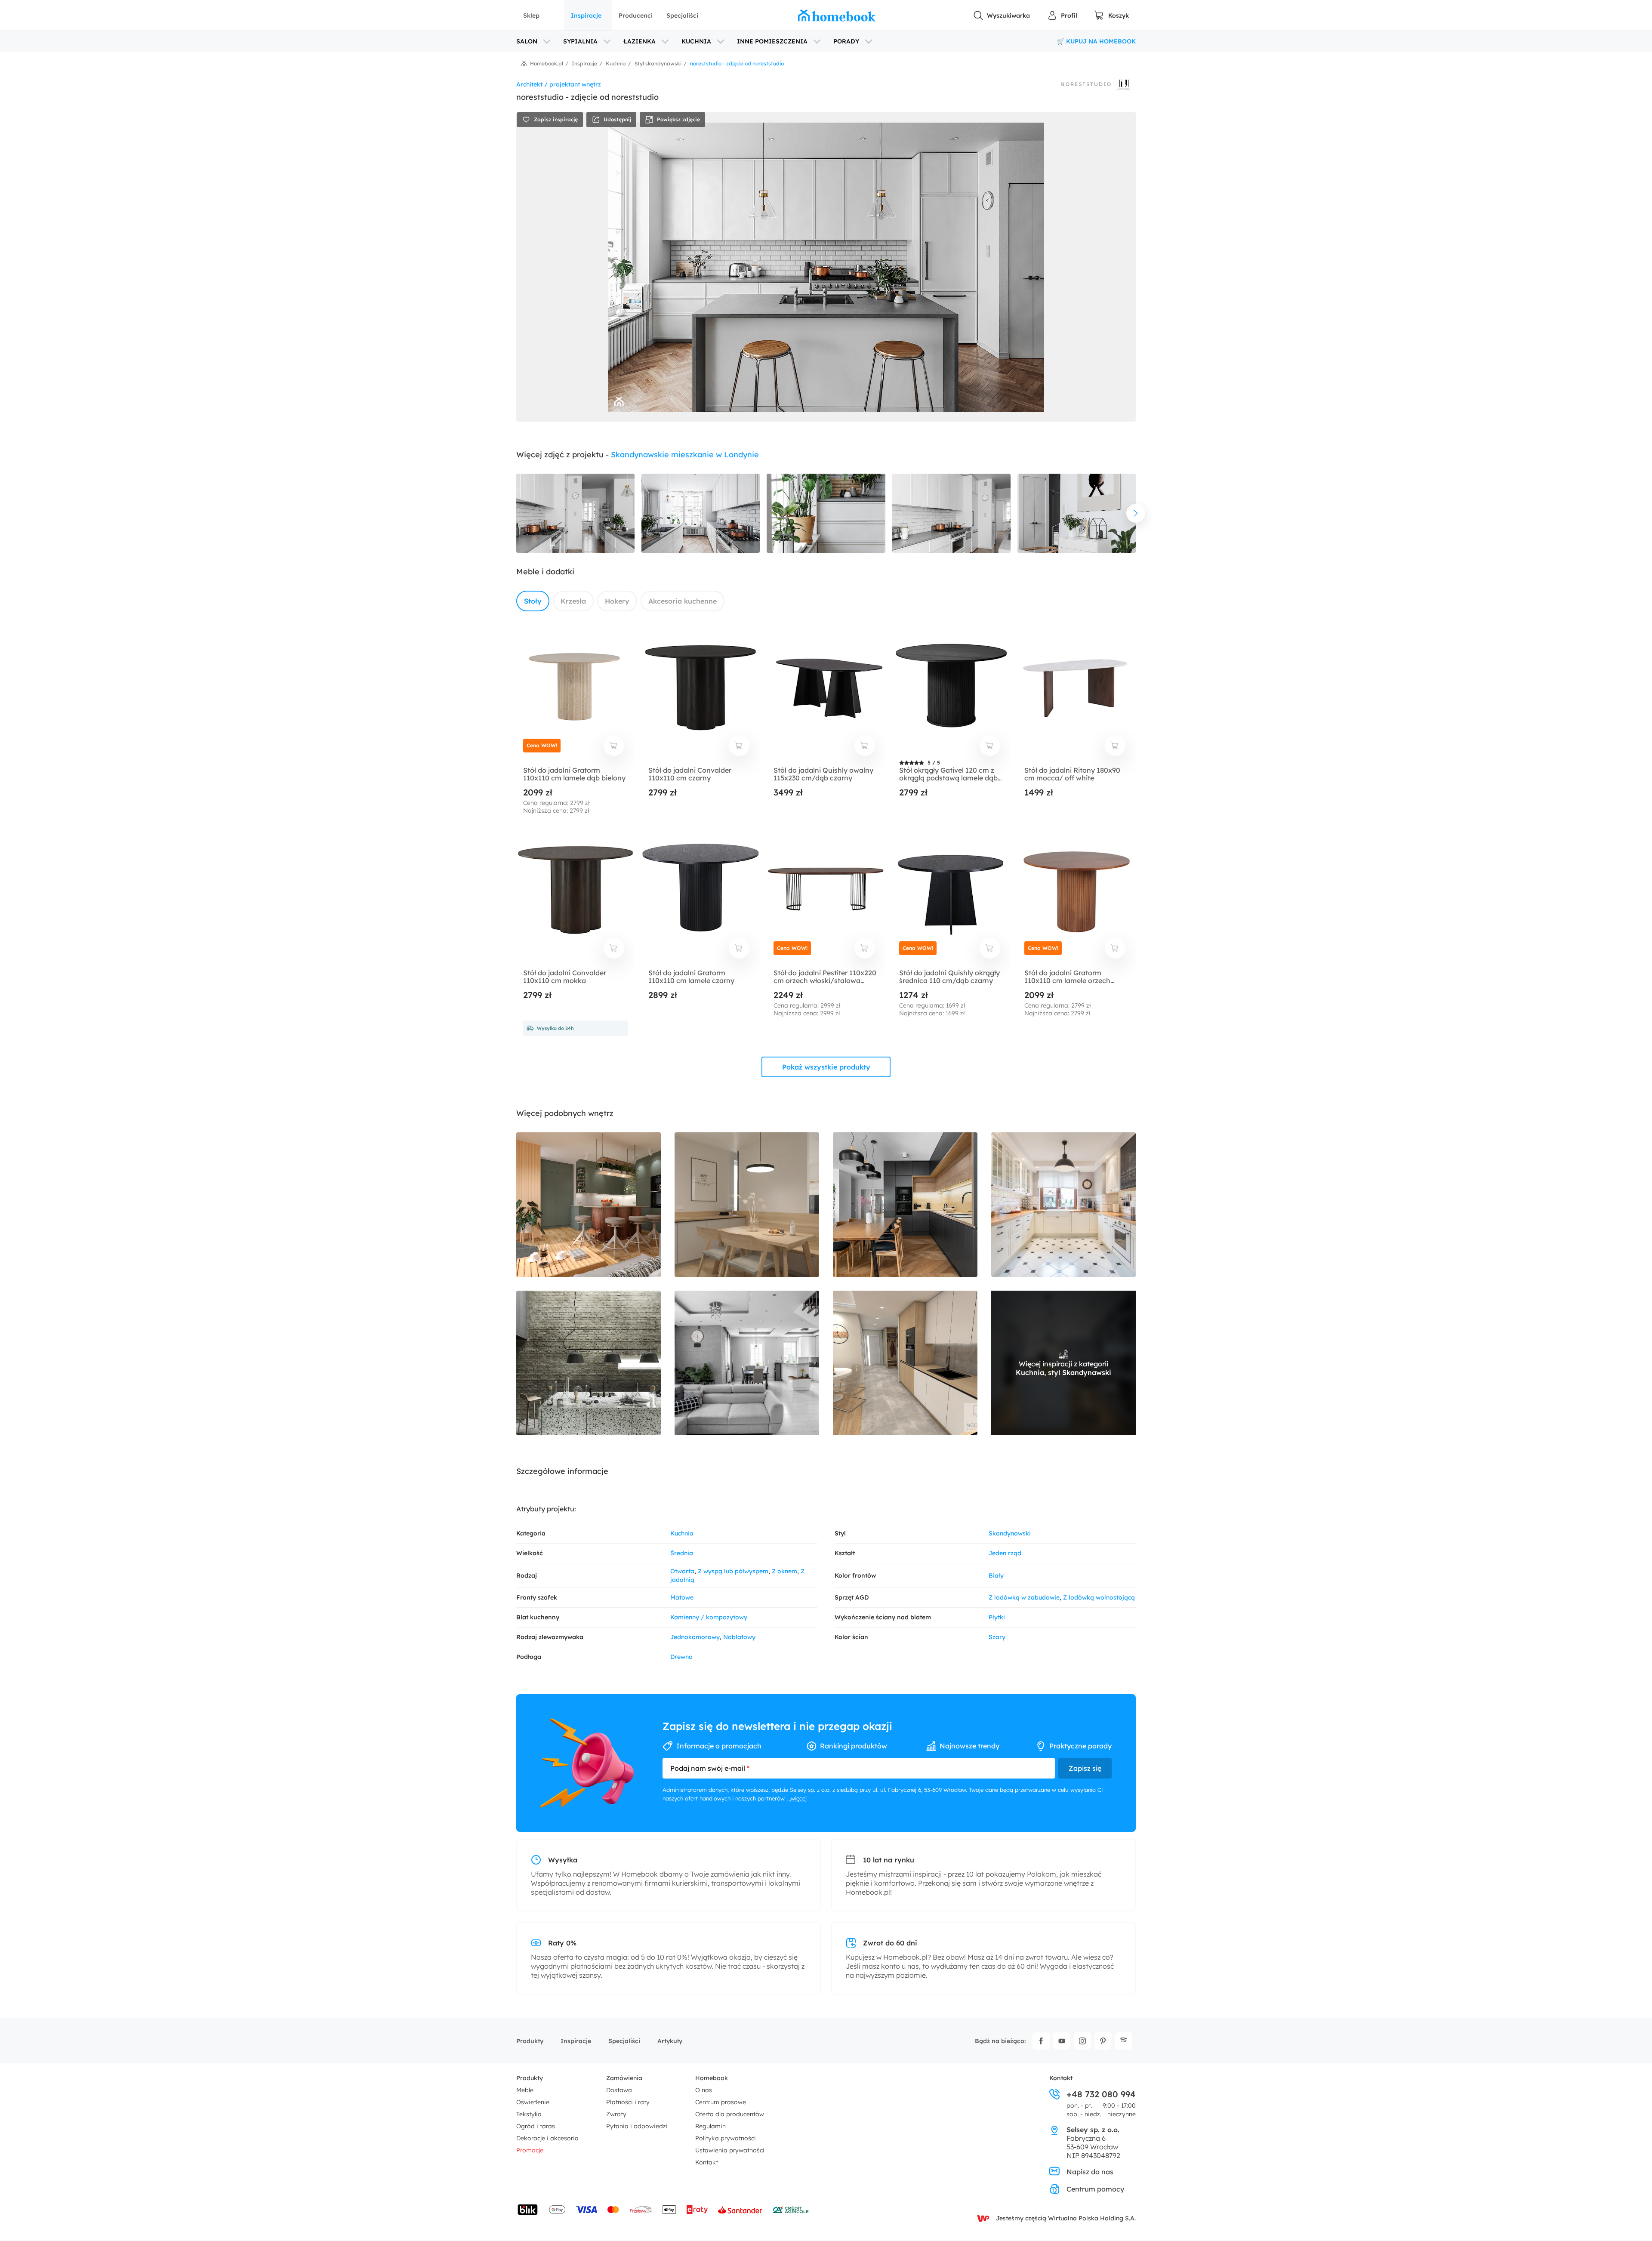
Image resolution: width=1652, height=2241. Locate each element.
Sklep (531, 15)
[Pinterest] (1103, 2041)
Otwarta (682, 1571)
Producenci (636, 15)
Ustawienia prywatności (730, 2150)
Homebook (712, 2078)
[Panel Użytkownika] (1062, 15)
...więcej (797, 1798)
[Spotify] (1124, 2041)
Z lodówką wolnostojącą (1099, 1597)
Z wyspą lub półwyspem (733, 1571)
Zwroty (616, 2114)
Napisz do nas (1090, 2172)
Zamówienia (624, 2078)
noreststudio (1086, 84)
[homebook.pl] (837, 15)
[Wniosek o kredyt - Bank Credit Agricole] (791, 2210)
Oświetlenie (533, 2102)
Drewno (681, 1657)
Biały (996, 1575)
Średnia (682, 1553)
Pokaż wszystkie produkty (826, 1067)
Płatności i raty (628, 2102)
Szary (997, 1637)
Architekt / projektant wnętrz (559, 84)
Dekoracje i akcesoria (547, 2138)
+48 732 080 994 (1101, 2094)
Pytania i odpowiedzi (637, 2126)
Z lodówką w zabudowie (1024, 1597)
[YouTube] (1062, 2041)
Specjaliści (682, 15)
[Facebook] (1041, 2041)
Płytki (997, 1617)
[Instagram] (1082, 2041)
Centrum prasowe (721, 2102)
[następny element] (1136, 513)
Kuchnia (682, 1533)
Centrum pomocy (1095, 2189)
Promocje (530, 2150)
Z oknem (784, 1571)
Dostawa (619, 2090)
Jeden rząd (1005, 1553)
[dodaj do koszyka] (614, 746)
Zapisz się (1085, 1768)
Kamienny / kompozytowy (709, 1617)
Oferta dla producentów (730, 2114)
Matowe (682, 1597)
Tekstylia (529, 2114)
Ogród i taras (536, 2126)
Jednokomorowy (695, 1637)
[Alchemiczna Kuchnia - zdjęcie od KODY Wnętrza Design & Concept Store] (589, 1363)
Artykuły (670, 2041)
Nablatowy (739, 1637)
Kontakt (707, 2162)
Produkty (530, 2041)
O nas (704, 2090)
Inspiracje (586, 15)
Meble (525, 2090)
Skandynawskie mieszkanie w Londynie (685, 455)
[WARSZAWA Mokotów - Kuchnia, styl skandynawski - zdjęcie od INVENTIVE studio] (905, 1205)
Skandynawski (1010, 1533)
